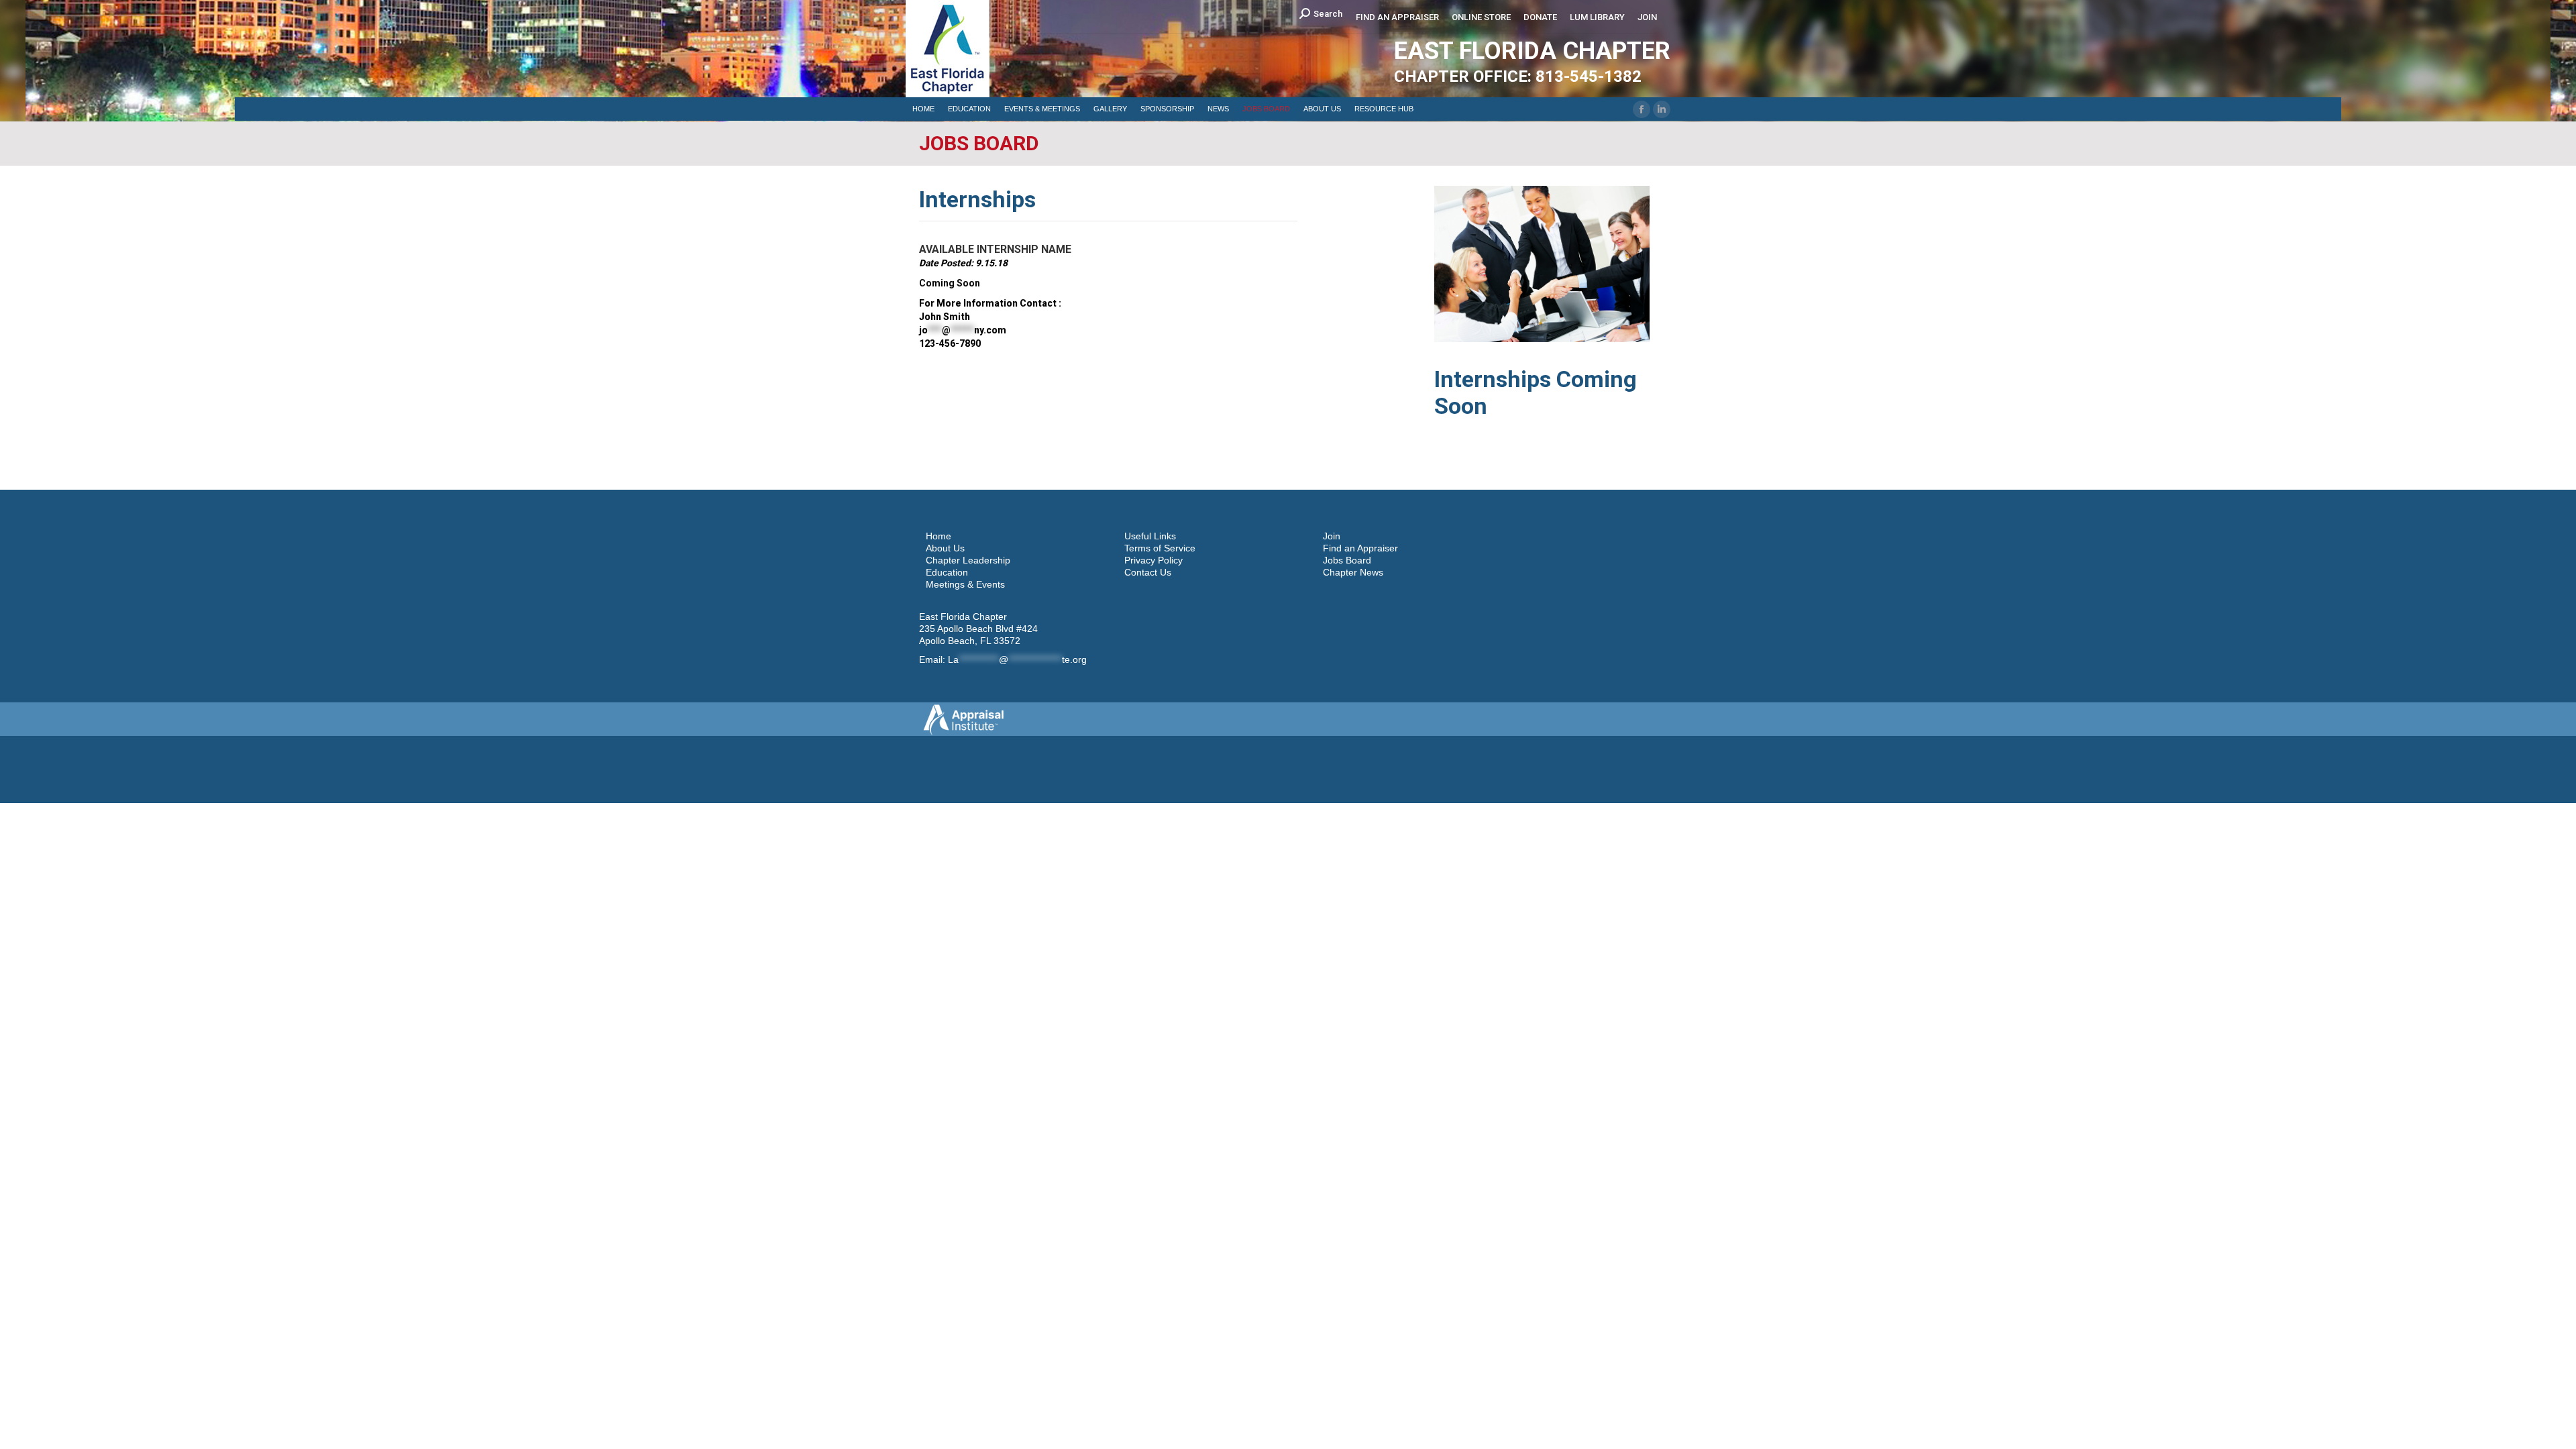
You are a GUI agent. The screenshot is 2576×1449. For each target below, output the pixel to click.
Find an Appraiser (1360, 548)
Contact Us (1148, 572)
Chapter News (1353, 572)
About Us (945, 548)
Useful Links (1150, 536)
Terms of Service (1160, 548)
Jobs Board (1347, 560)
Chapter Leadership (968, 560)
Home (938, 536)
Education (947, 572)
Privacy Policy (1153, 560)
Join (1332, 536)
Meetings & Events (965, 584)
